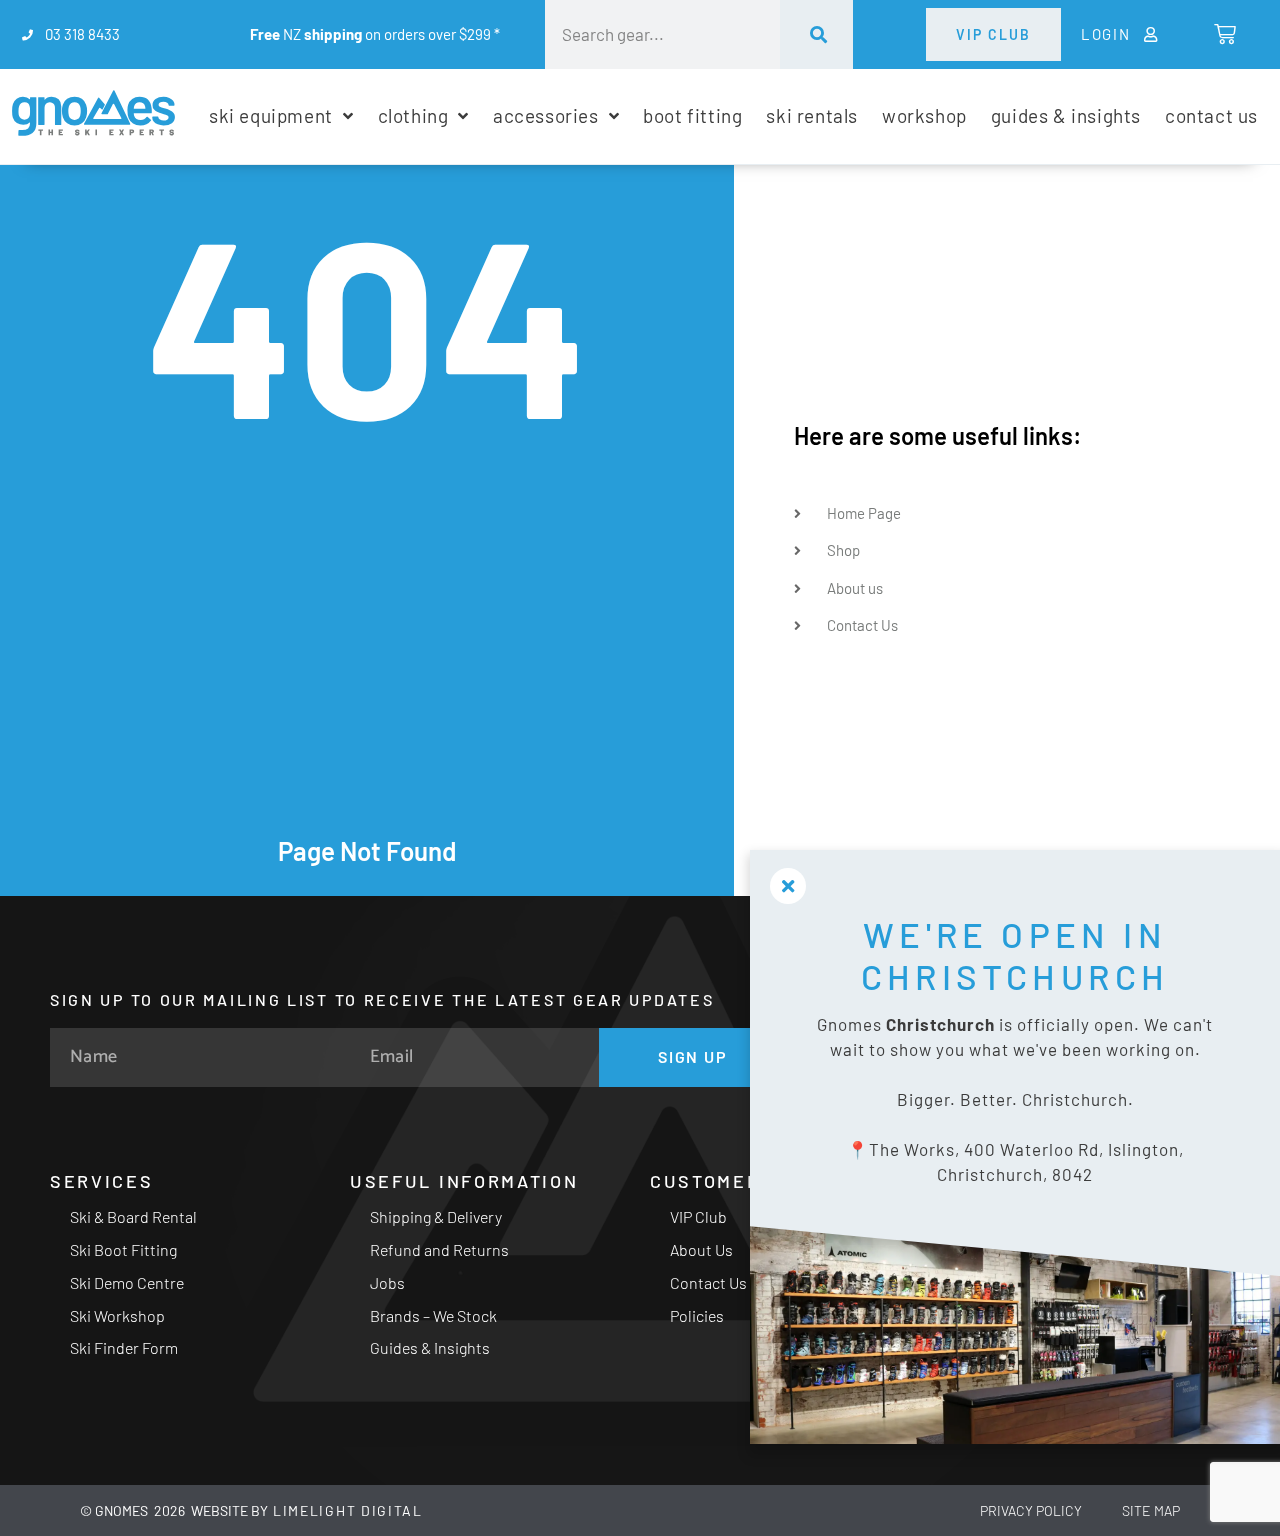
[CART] (1223, 34)
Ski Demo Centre (127, 1282)
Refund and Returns (439, 1249)
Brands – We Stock (433, 1315)
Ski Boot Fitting (123, 1249)
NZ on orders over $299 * (375, 34)
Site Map (1151, 1510)
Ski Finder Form (124, 1347)
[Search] (817, 34)
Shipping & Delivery (436, 1216)
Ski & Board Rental (133, 1216)
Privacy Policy (1031, 1510)
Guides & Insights (430, 1347)
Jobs (387, 1282)
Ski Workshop (117, 1315)
